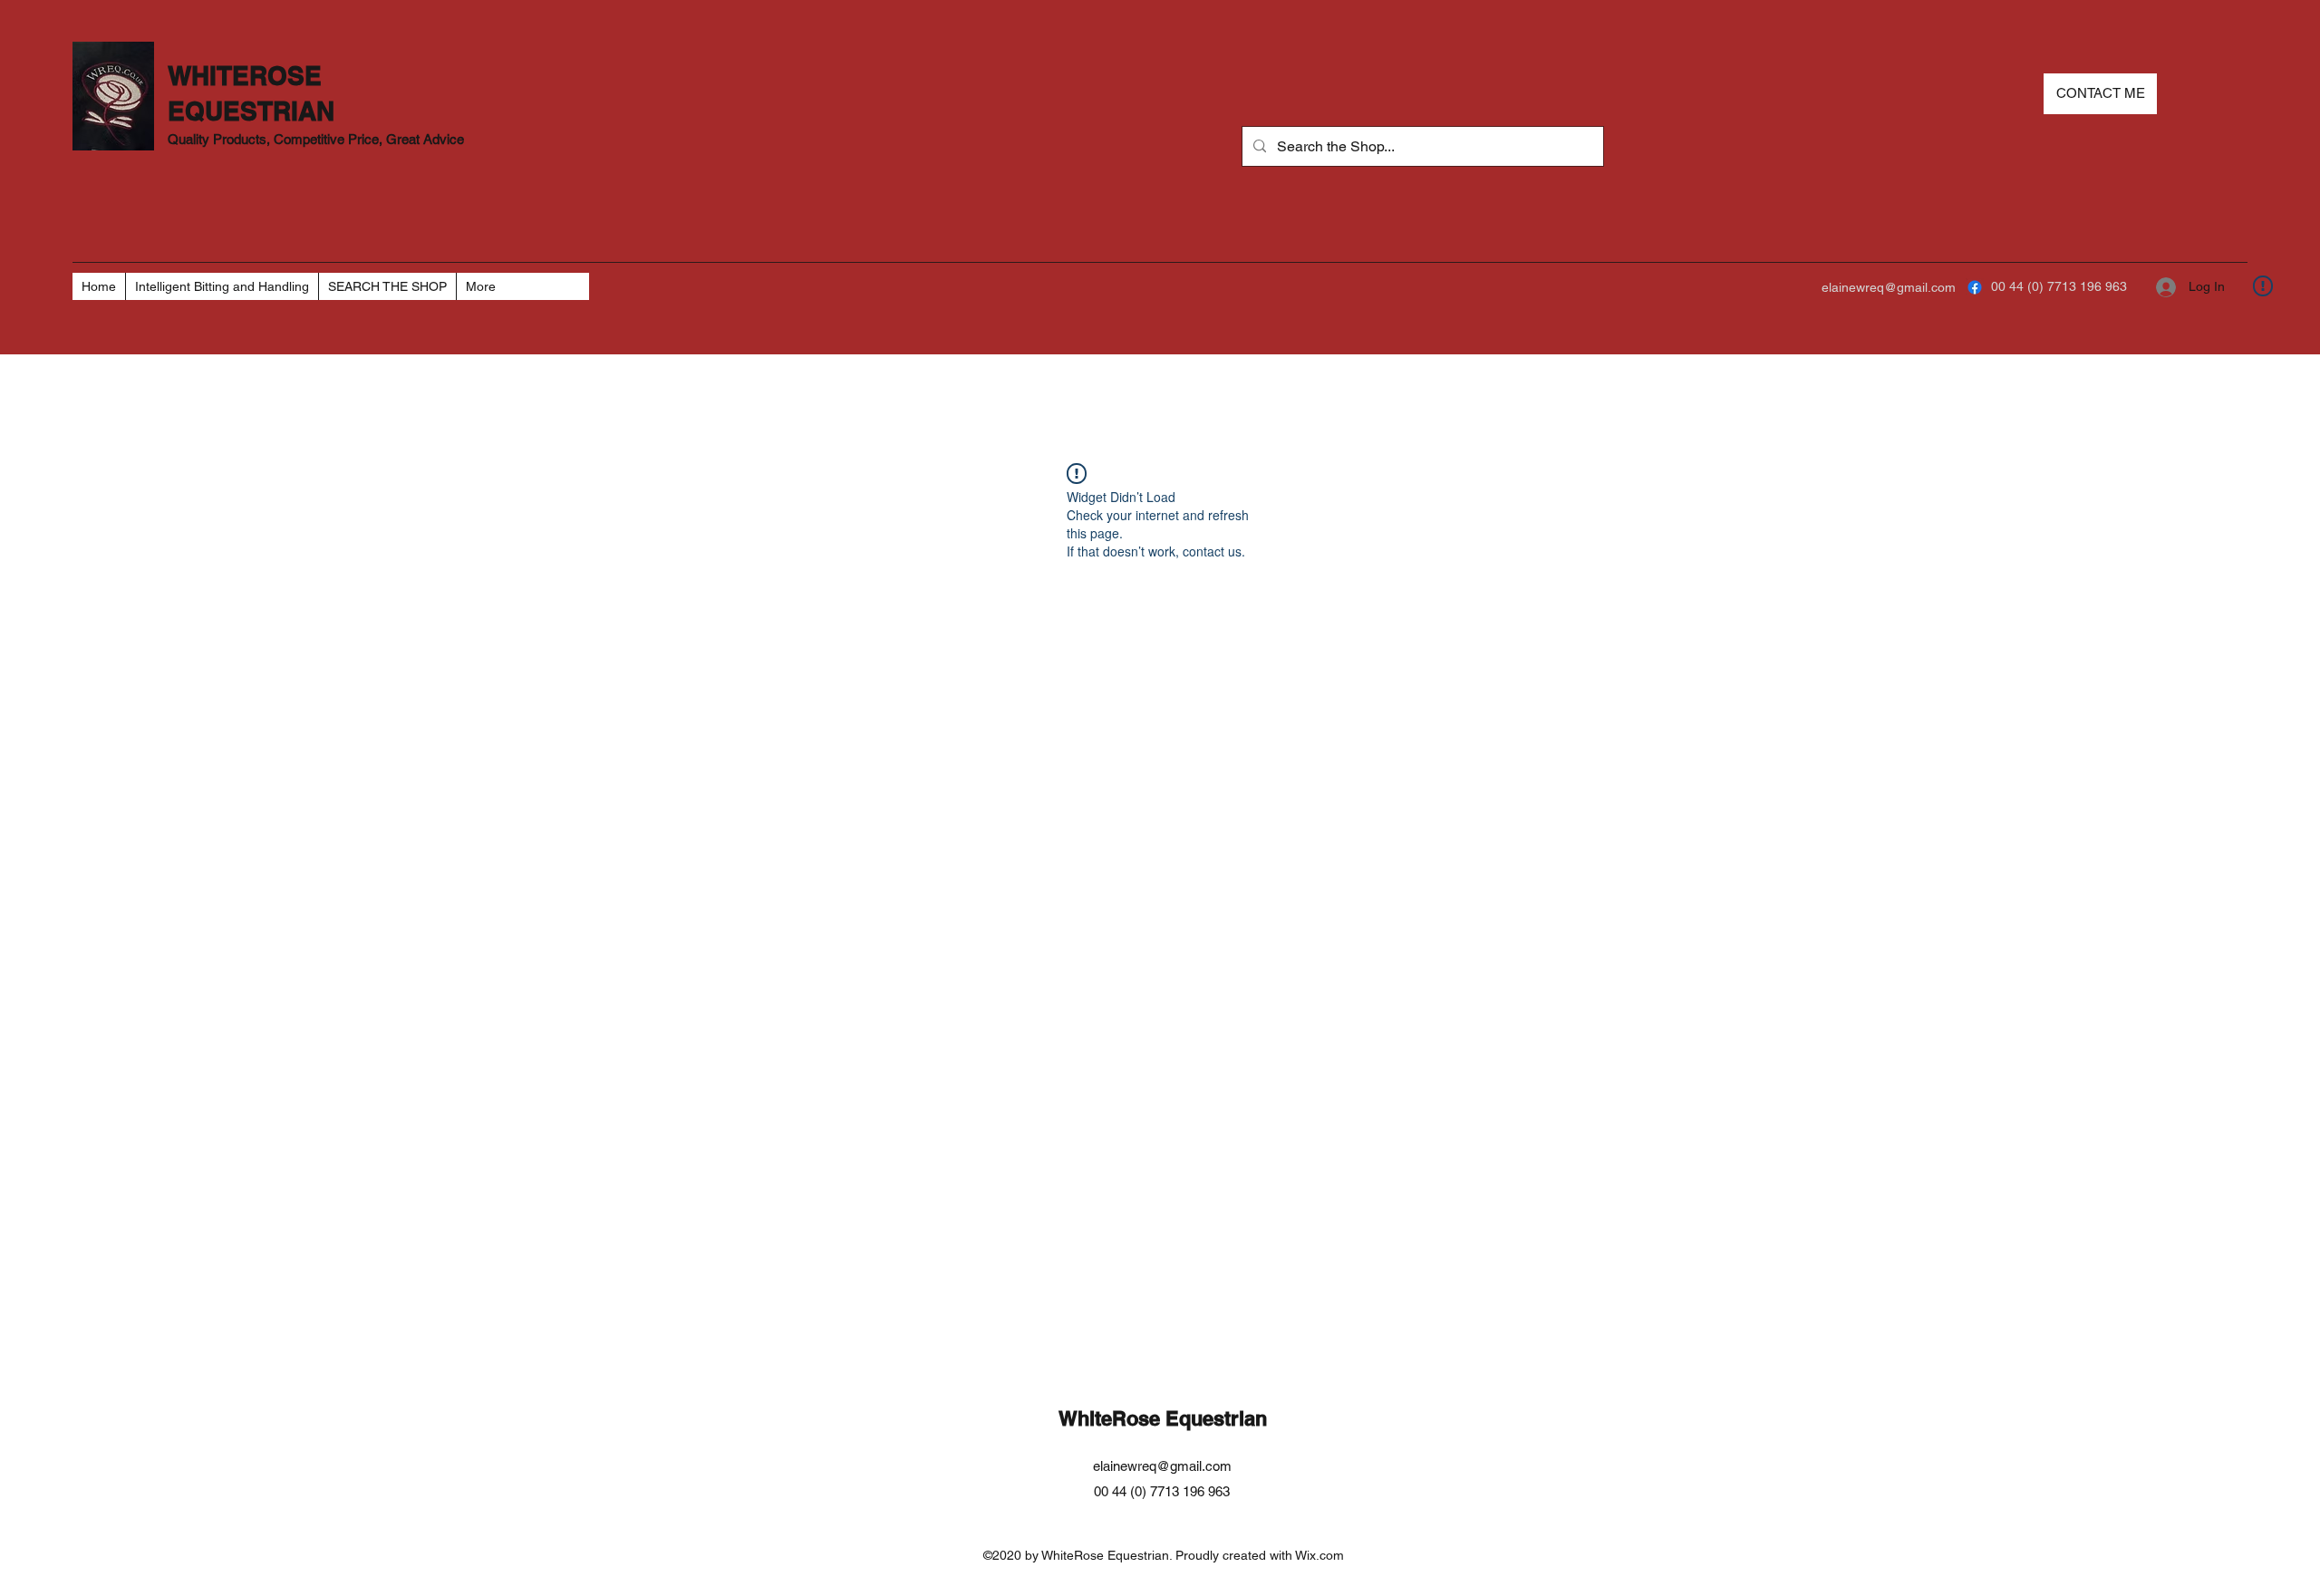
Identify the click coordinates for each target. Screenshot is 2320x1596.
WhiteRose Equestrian (1163, 1418)
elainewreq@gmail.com (1889, 287)
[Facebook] (1975, 287)
